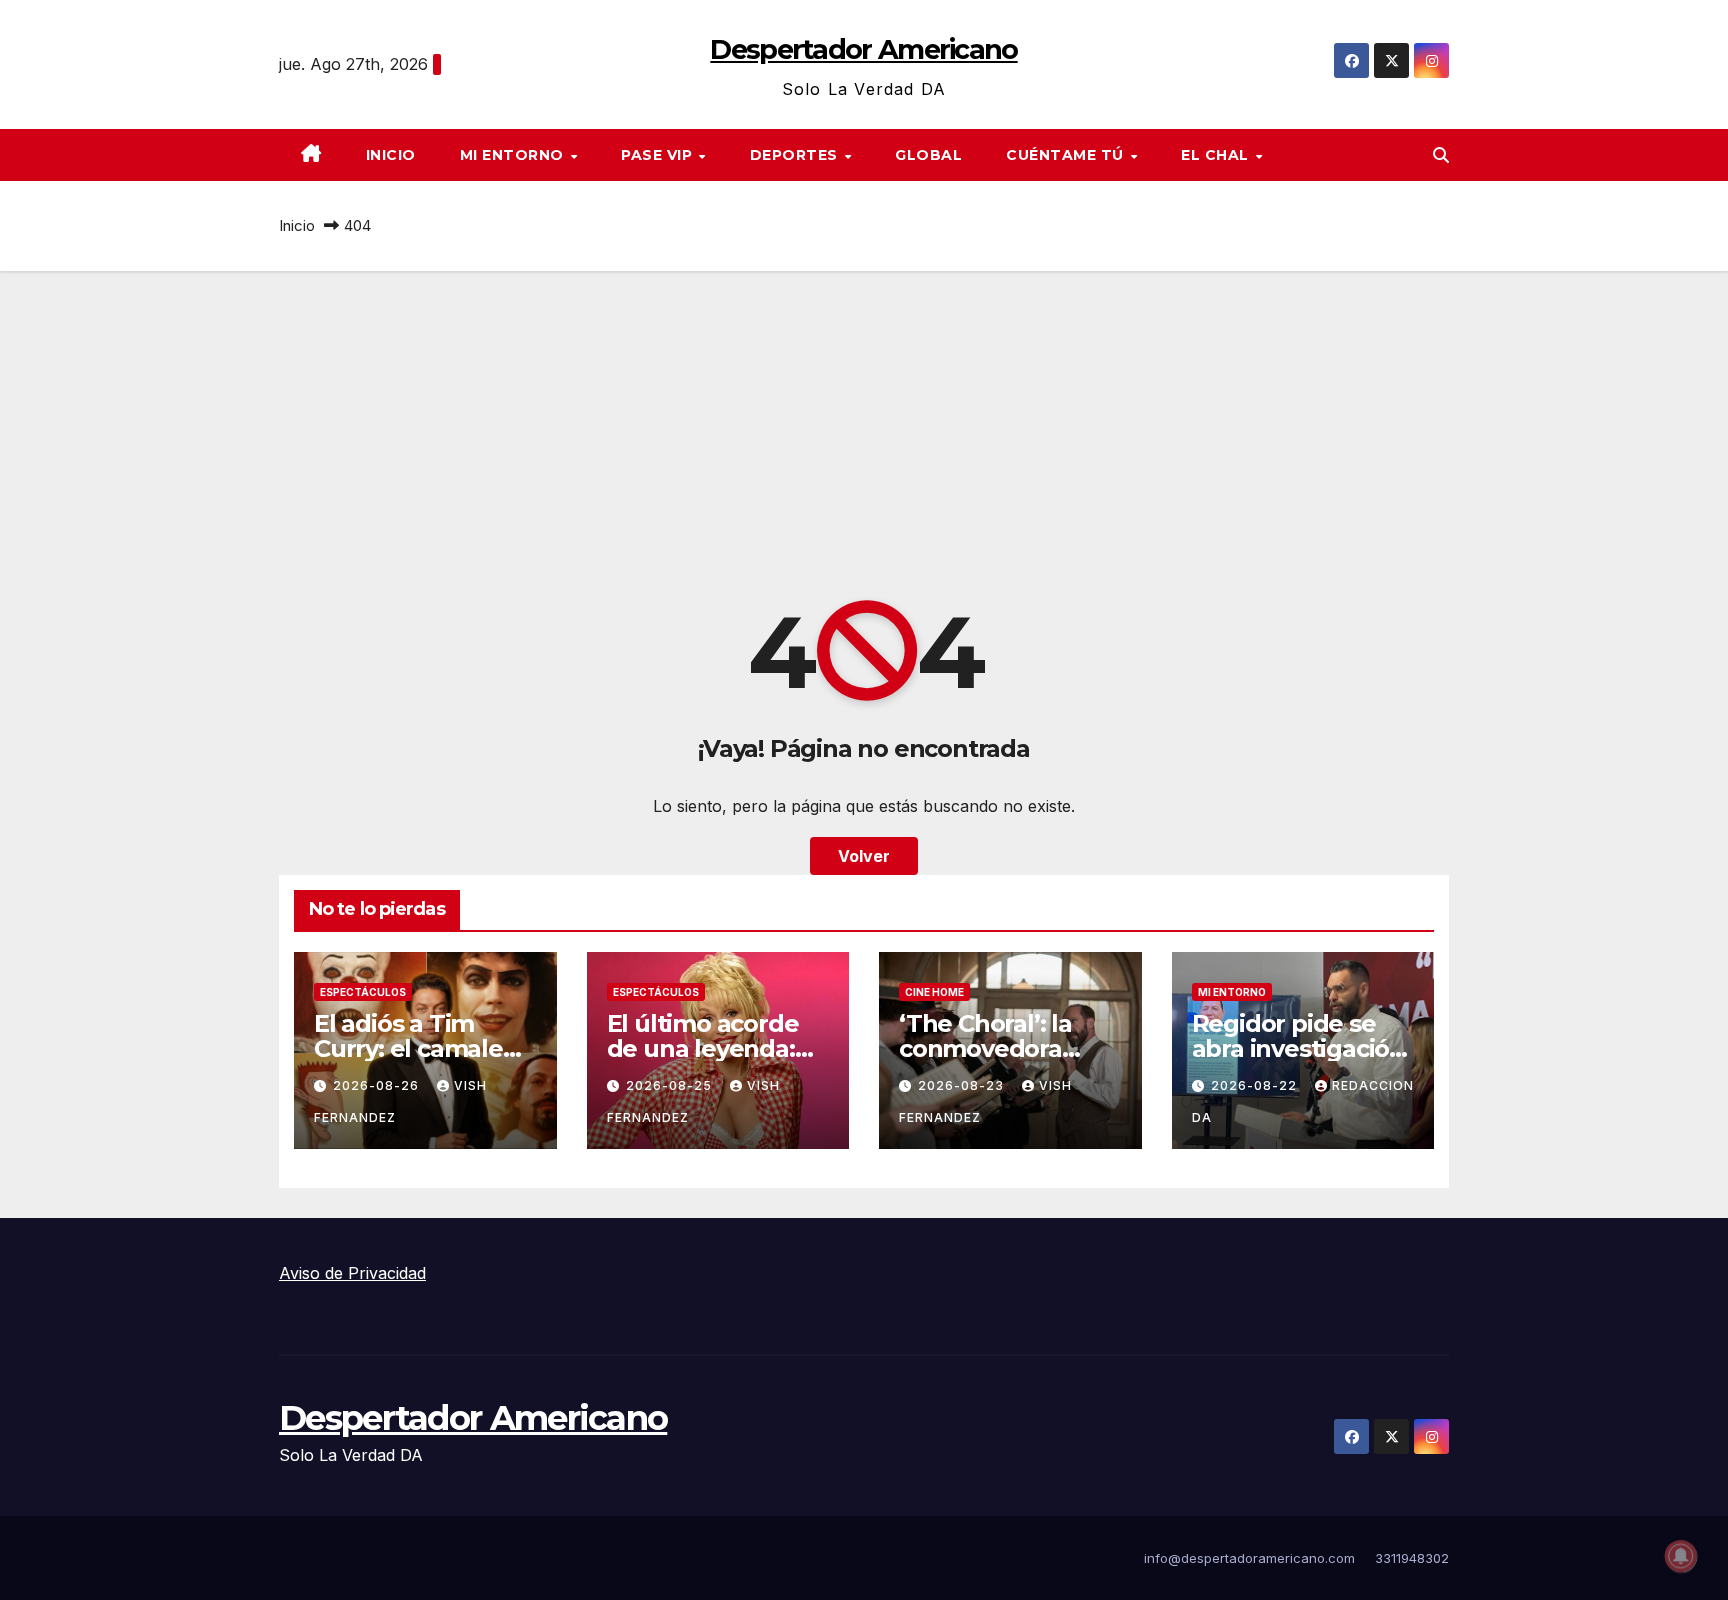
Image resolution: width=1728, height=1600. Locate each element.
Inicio (391, 155)
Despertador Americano (863, 49)
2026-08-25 (671, 1085)
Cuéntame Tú (1067, 155)
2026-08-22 (1256, 1085)
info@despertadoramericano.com (1249, 1558)
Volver (864, 856)
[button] (1441, 155)
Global (928, 155)
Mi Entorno (514, 155)
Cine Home (934, 992)
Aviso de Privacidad (352, 1273)
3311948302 (1412, 1558)
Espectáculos (363, 992)
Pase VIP (659, 155)
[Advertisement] (864, 421)
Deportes (796, 155)
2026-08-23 (963, 1085)
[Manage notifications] (1681, 1556)
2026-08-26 (378, 1085)
